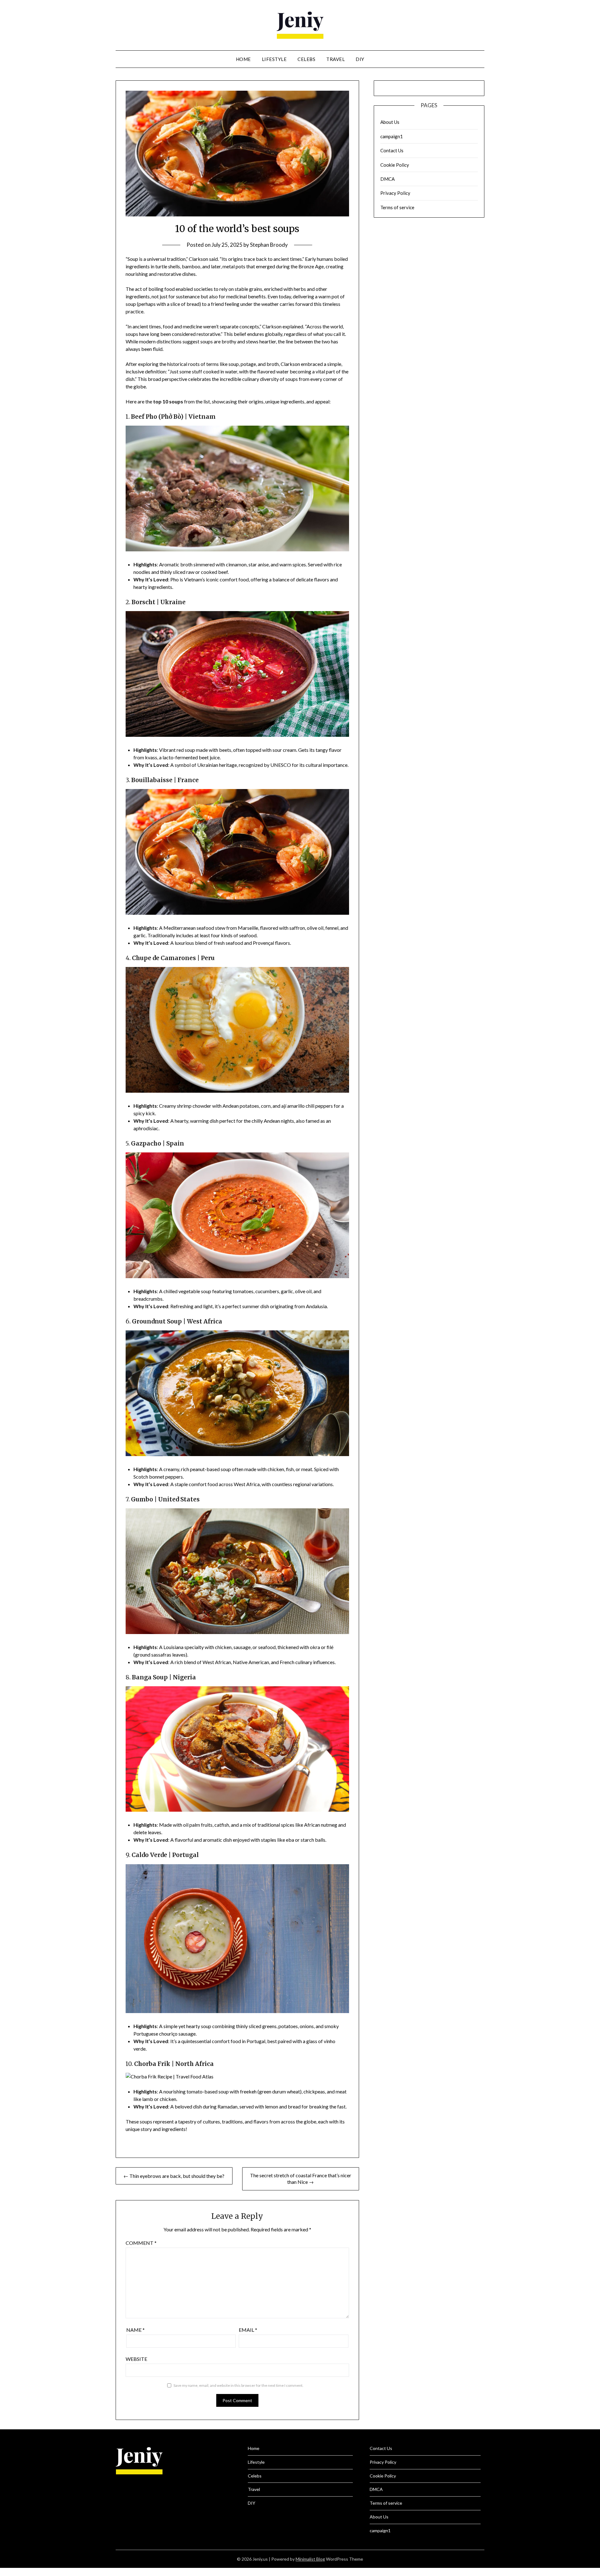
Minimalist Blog (310, 2559)
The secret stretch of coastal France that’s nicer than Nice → (301, 2179)
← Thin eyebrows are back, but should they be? (174, 2176)
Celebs (306, 59)
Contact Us (392, 150)
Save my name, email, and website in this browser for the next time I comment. (238, 2385)
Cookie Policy (395, 165)
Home (243, 59)
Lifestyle (274, 59)
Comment (141, 2243)
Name (135, 2330)
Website (136, 2359)
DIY (360, 59)
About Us (390, 122)
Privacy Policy (395, 193)
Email (248, 2330)
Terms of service (397, 207)
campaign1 (392, 136)
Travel (335, 59)
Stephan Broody (269, 245)
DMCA (387, 179)
